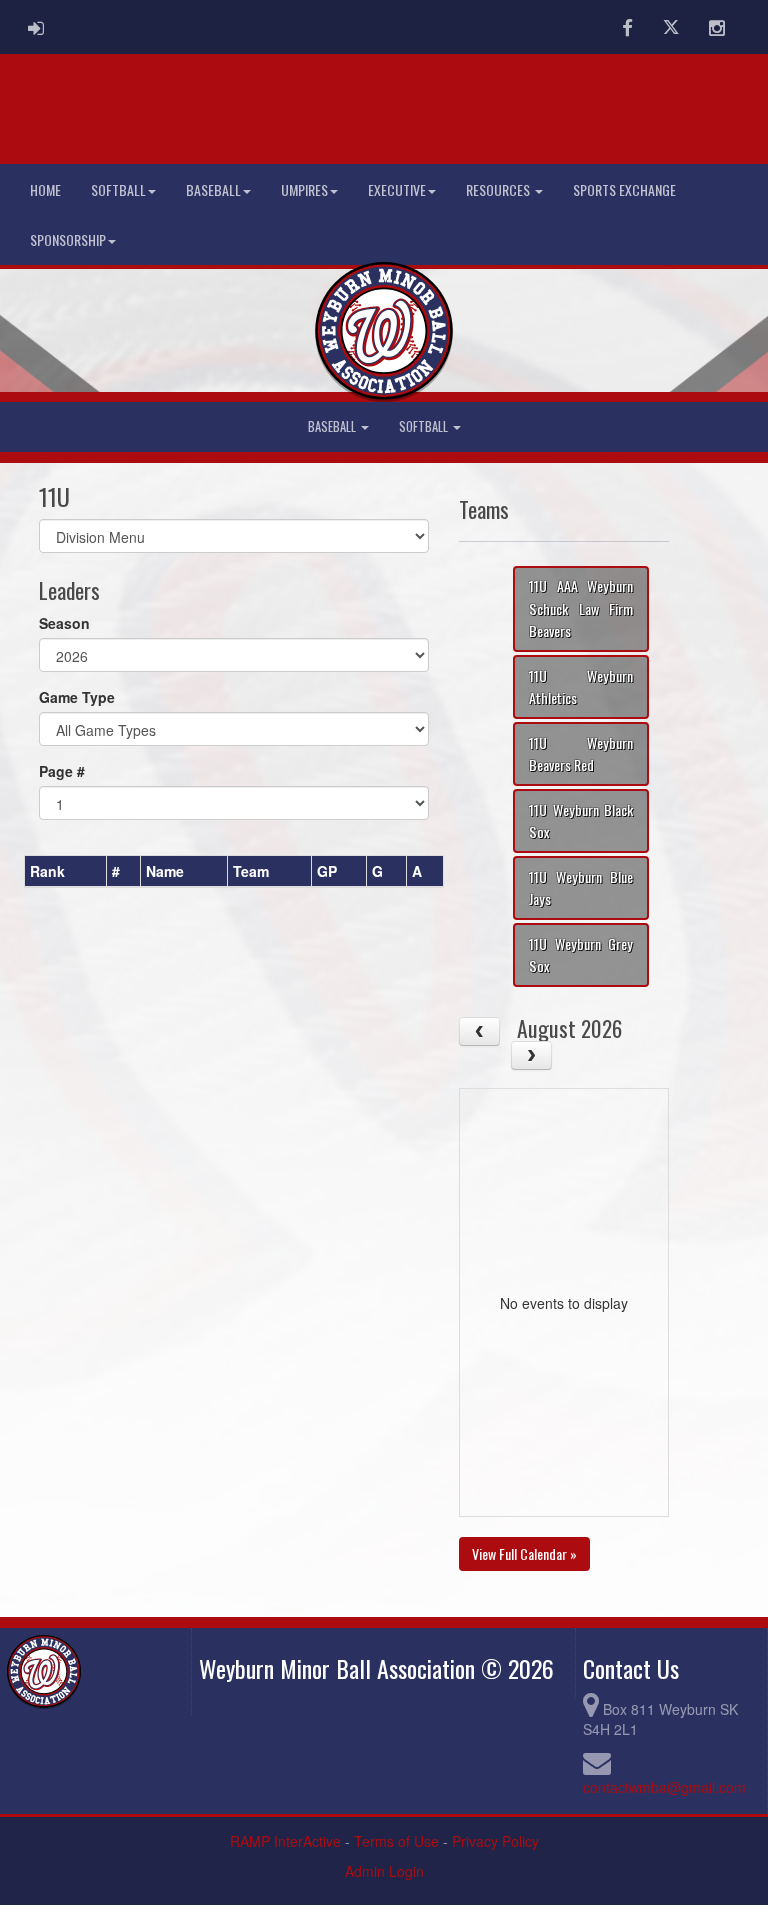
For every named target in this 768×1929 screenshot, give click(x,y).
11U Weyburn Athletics (581, 687)
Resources (499, 189)
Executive (397, 189)
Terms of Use (396, 1841)
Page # (62, 771)
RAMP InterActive (285, 1841)
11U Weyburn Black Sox (581, 821)
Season (64, 623)
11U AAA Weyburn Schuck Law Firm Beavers (581, 608)
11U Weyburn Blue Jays (581, 888)
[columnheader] (66, 871)
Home (45, 189)
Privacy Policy (495, 1841)
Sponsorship (68, 239)
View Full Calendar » (524, 1553)
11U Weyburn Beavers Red (581, 754)
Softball (118, 189)
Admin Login (384, 1871)
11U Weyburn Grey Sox (581, 955)
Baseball (213, 189)
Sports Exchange (624, 189)
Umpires (304, 189)
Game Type (77, 697)
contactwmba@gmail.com (664, 1787)
